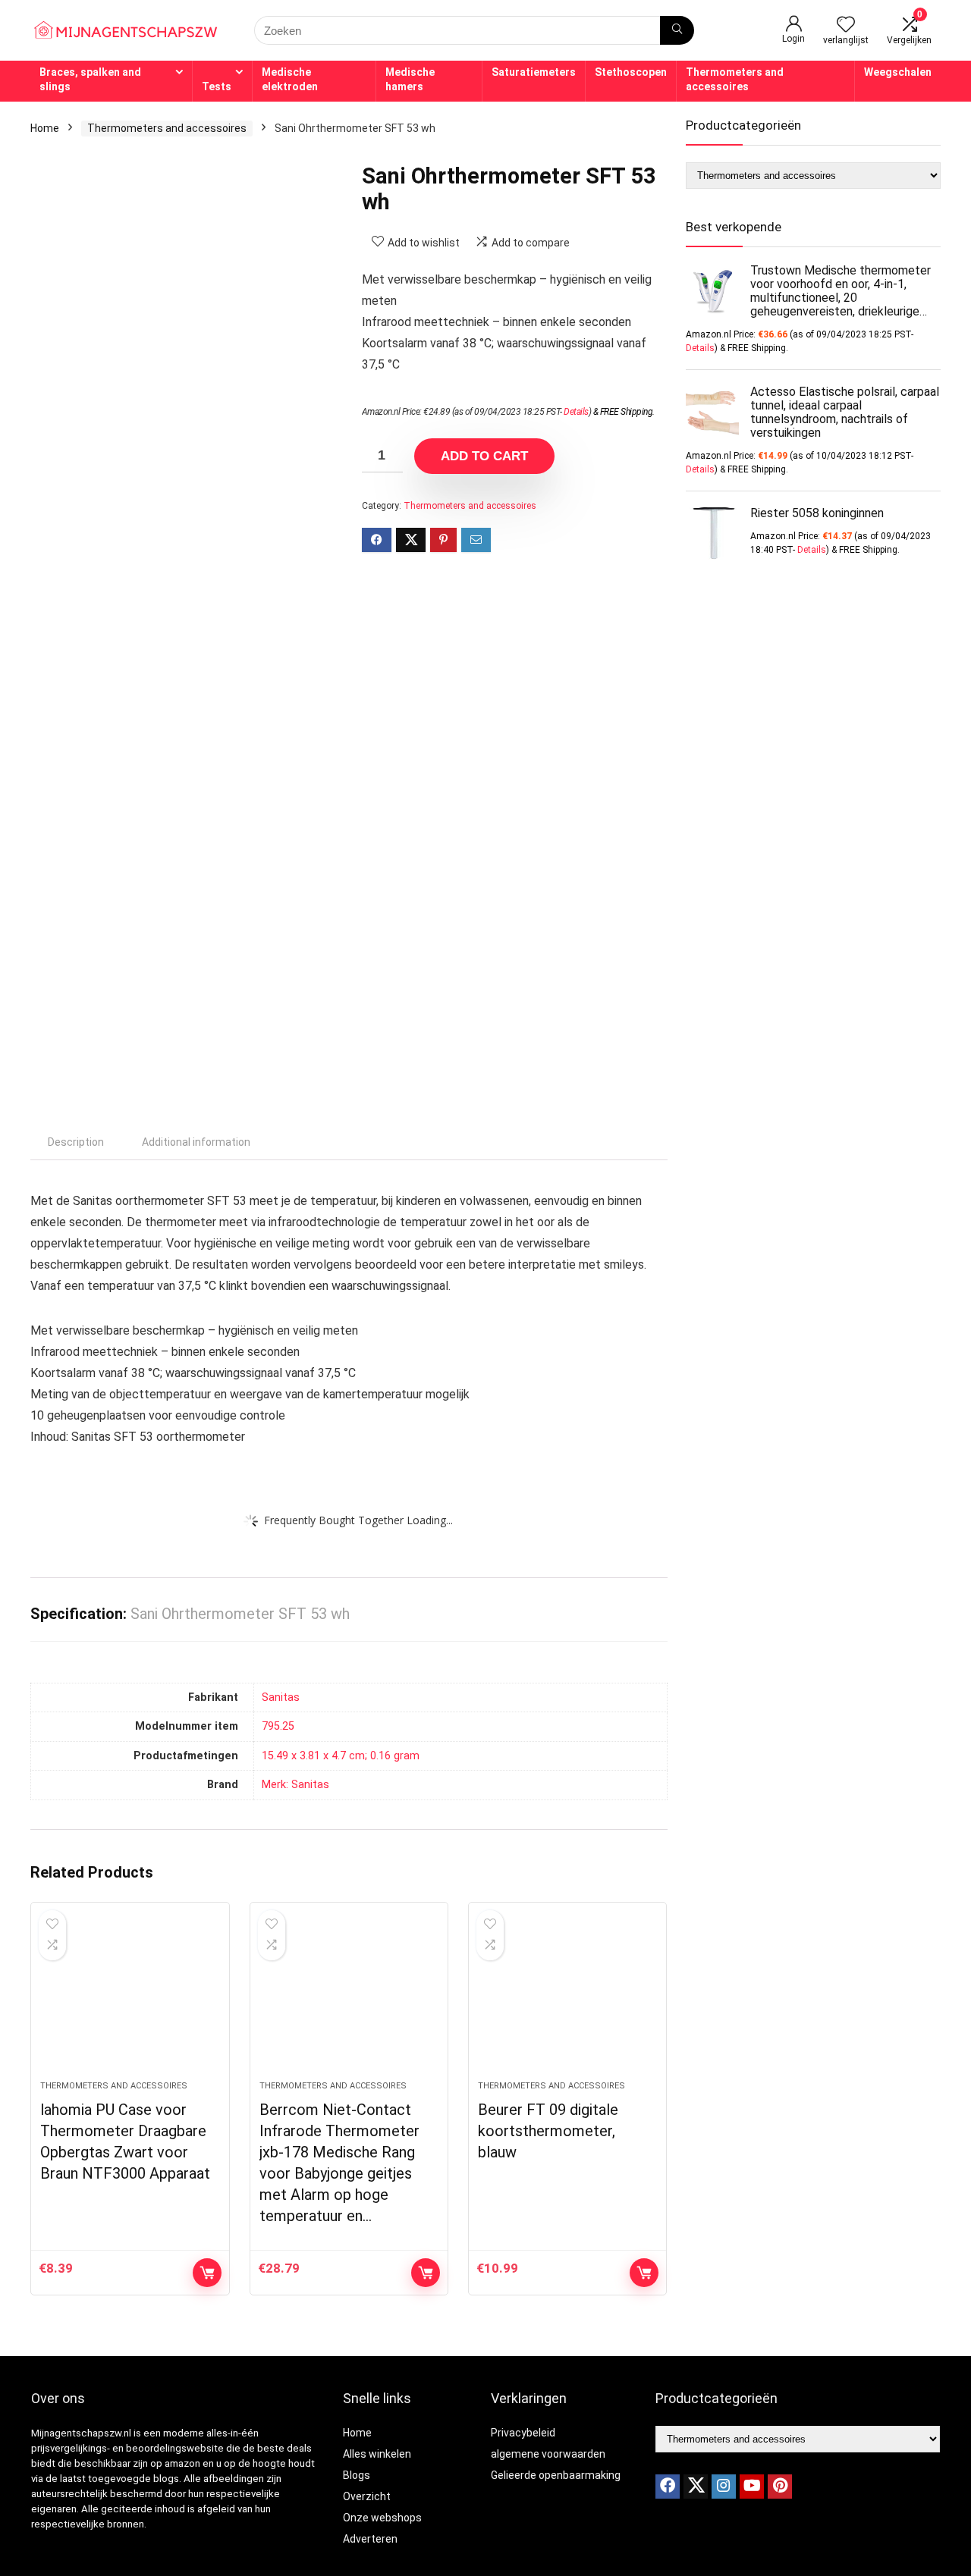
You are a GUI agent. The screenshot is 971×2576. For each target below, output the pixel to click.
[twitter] (696, 2487)
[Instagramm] (724, 2487)
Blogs (357, 2475)
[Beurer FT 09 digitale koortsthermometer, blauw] (567, 1999)
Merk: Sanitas (295, 1785)
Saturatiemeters (534, 72)
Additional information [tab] (196, 1142)
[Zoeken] (677, 30)
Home (45, 128)
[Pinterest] (780, 2487)
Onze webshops (382, 2518)
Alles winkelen (377, 2454)
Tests (217, 86)
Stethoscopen (631, 72)
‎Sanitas (281, 1697)
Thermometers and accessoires (735, 79)
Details (576, 412)
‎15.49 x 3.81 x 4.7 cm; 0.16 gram (341, 1756)
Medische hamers (410, 79)
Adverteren (370, 2539)
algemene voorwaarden (548, 2454)
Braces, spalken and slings (90, 79)
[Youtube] (752, 2487)
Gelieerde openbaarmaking (556, 2475)
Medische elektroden (290, 79)
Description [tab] (76, 1142)
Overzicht (367, 2496)
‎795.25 (278, 1726)
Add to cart (484, 456)
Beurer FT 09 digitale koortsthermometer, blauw (548, 2131)
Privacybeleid (523, 2433)
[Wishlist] (846, 26)
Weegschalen (898, 72)
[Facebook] (668, 2487)
